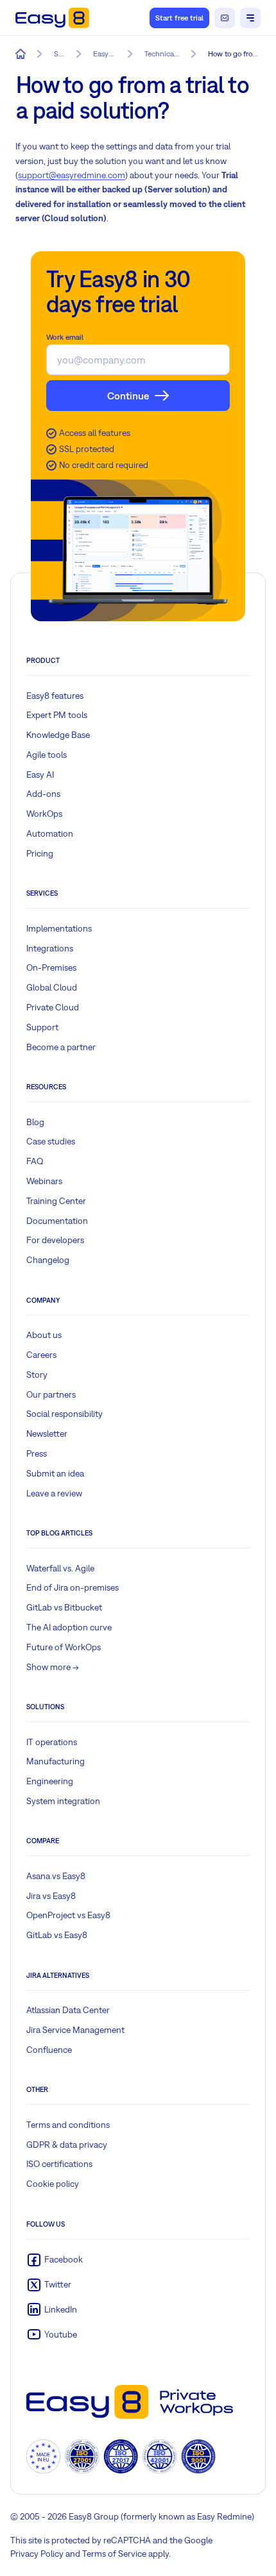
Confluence (49, 2050)
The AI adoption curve (69, 1627)
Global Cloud (52, 987)
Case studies (51, 1141)
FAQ (35, 1161)
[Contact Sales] (225, 18)
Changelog (48, 1260)
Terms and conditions (68, 2125)
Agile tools (47, 755)
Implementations (59, 928)
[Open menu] (250, 18)
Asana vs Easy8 (56, 1876)
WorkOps (44, 814)
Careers (41, 1355)
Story (37, 1375)
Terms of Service (114, 2554)
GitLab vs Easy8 (57, 1935)
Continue (128, 396)
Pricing (40, 853)
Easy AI (40, 774)
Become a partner (61, 1047)
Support (42, 1027)
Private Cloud (53, 1007)
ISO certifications (59, 2164)
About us (44, 1335)
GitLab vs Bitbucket (64, 1607)
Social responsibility (65, 1414)
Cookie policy (53, 2184)
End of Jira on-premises (73, 1587)
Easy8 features (55, 696)
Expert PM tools (57, 715)
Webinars (44, 1181)
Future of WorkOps (64, 1647)
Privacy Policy (37, 2554)
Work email (65, 337)
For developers (55, 1240)
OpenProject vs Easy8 (68, 1915)
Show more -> (53, 1667)
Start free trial (179, 18)
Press (37, 1453)
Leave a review (54, 1493)
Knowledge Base (58, 735)
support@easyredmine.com (72, 175)
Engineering (50, 1781)
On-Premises (51, 967)
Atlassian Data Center (68, 2010)
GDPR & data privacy (67, 2145)
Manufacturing (56, 1761)
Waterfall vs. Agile (60, 1568)
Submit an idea (55, 1473)
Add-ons (43, 794)
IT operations (52, 1742)
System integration (63, 1801)
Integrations (50, 948)
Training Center (56, 1201)
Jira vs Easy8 (51, 1896)
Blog (35, 1122)
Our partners (51, 1394)
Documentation (57, 1221)
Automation (50, 833)
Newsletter (47, 1434)
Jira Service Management (75, 2030)
